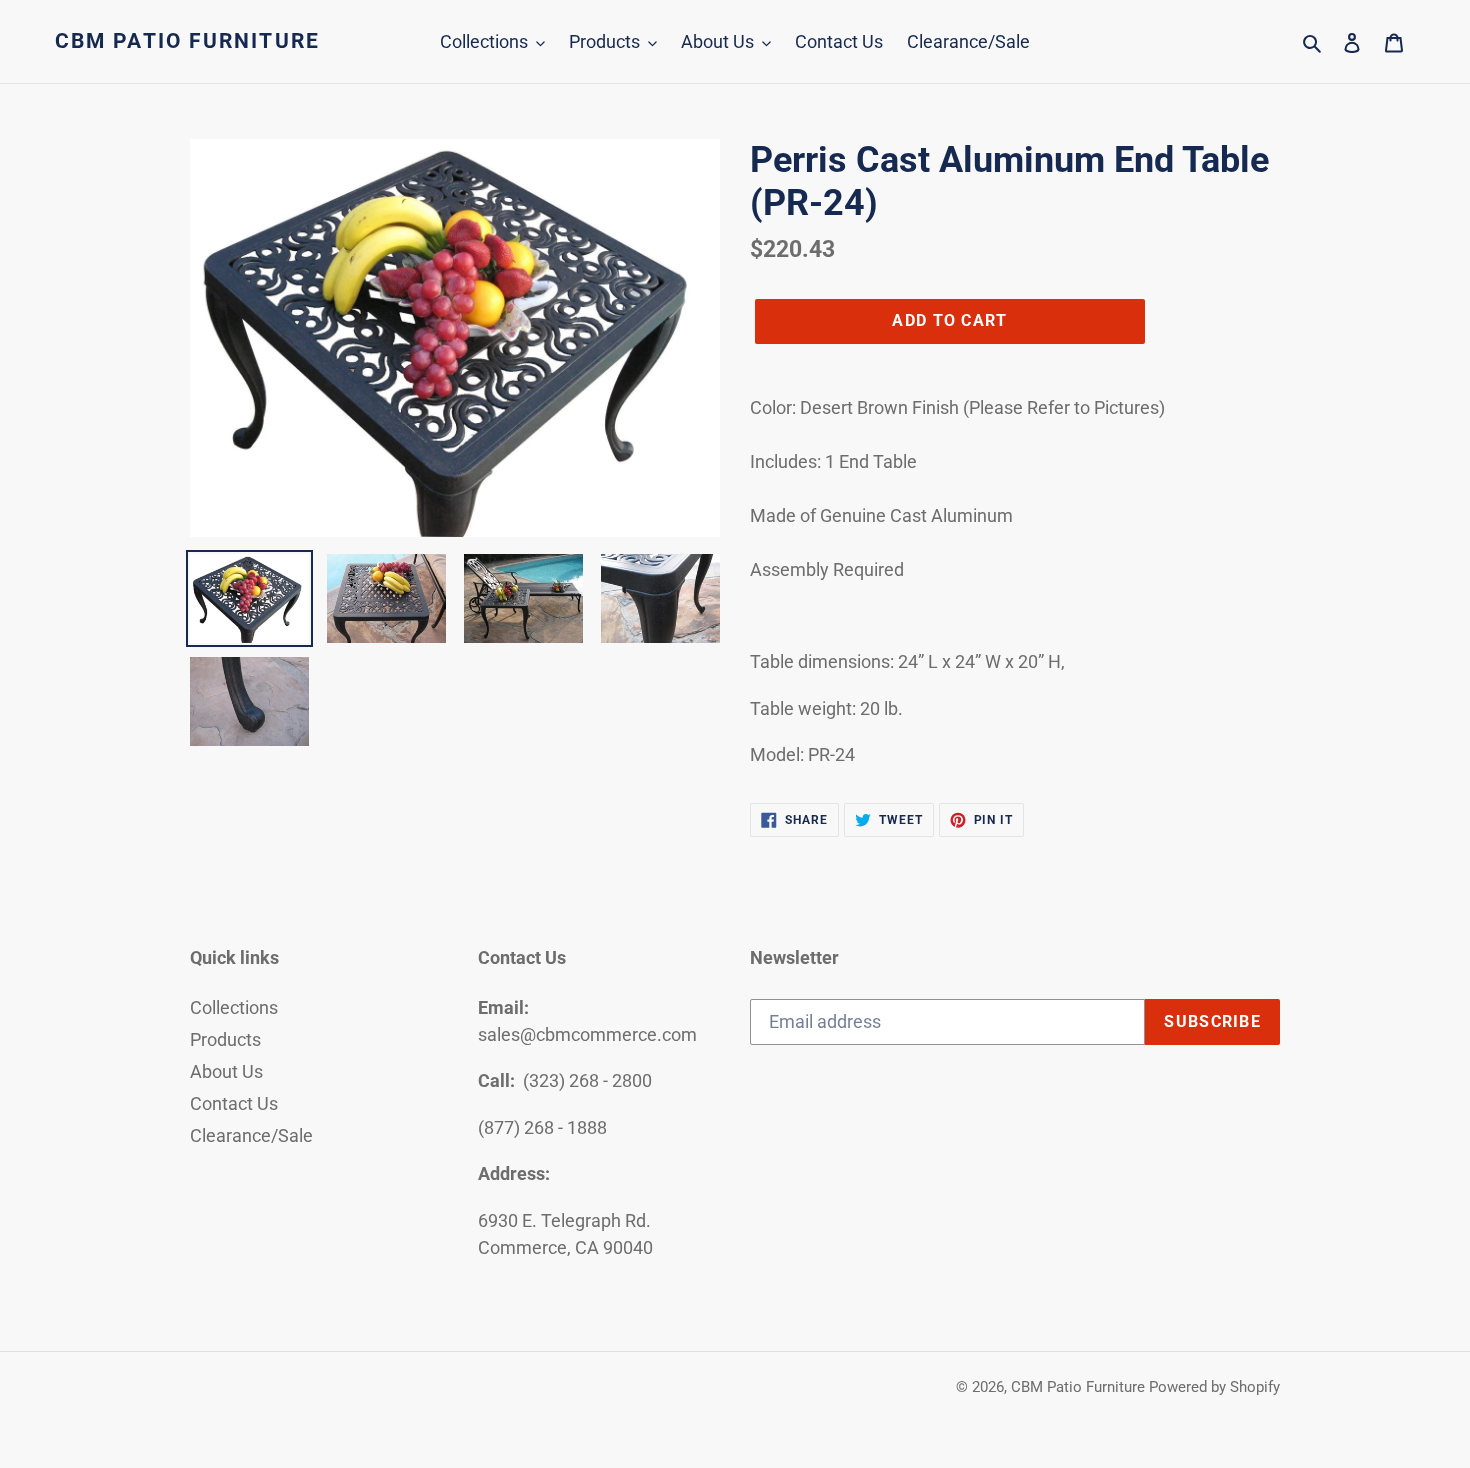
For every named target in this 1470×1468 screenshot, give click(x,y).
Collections (234, 1007)
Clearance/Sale (251, 1135)
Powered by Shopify (1214, 1387)
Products (225, 1039)
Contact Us (234, 1103)
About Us (226, 1071)
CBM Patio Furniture (187, 41)
